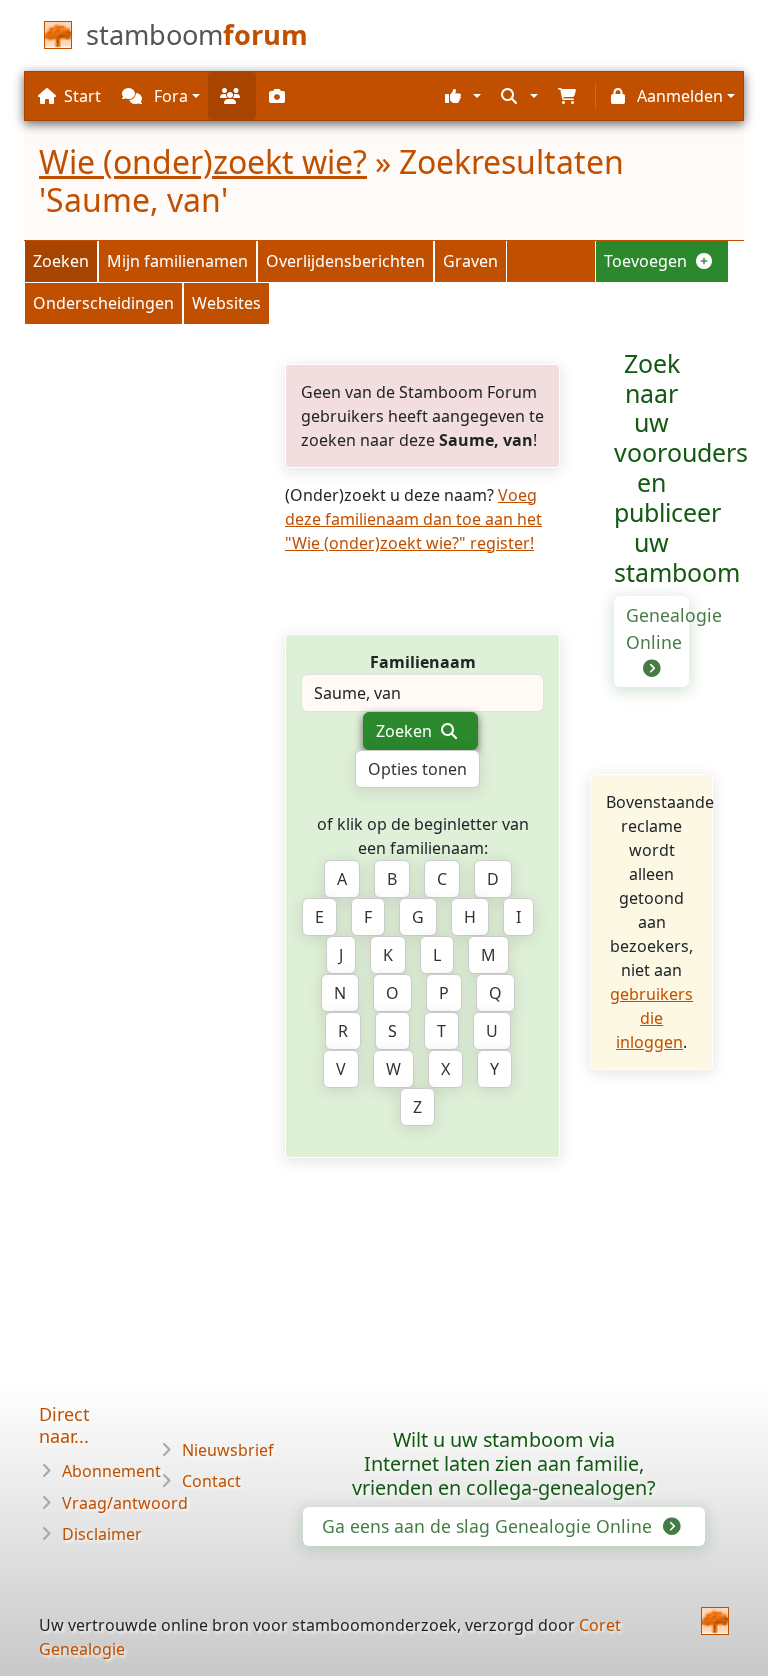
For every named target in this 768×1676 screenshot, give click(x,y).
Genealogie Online (657, 628)
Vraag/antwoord (125, 1503)
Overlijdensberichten (345, 261)
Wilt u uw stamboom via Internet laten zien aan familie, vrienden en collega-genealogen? (504, 1463)
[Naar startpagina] (715, 1621)
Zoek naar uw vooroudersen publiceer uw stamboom (681, 468)
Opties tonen (417, 769)
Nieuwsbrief (228, 1450)
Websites (226, 303)
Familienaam (423, 662)
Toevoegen (647, 261)
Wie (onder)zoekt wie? (203, 161)
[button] (460, 96)
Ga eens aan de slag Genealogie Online (489, 1526)
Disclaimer (102, 1534)
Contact (211, 1481)
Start (82, 96)
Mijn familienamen (177, 261)
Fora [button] (169, 96)
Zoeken (61, 261)
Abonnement (111, 1471)
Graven (470, 261)
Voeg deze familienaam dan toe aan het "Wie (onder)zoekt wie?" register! (413, 519)
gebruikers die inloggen (651, 1018)
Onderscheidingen (103, 303)
